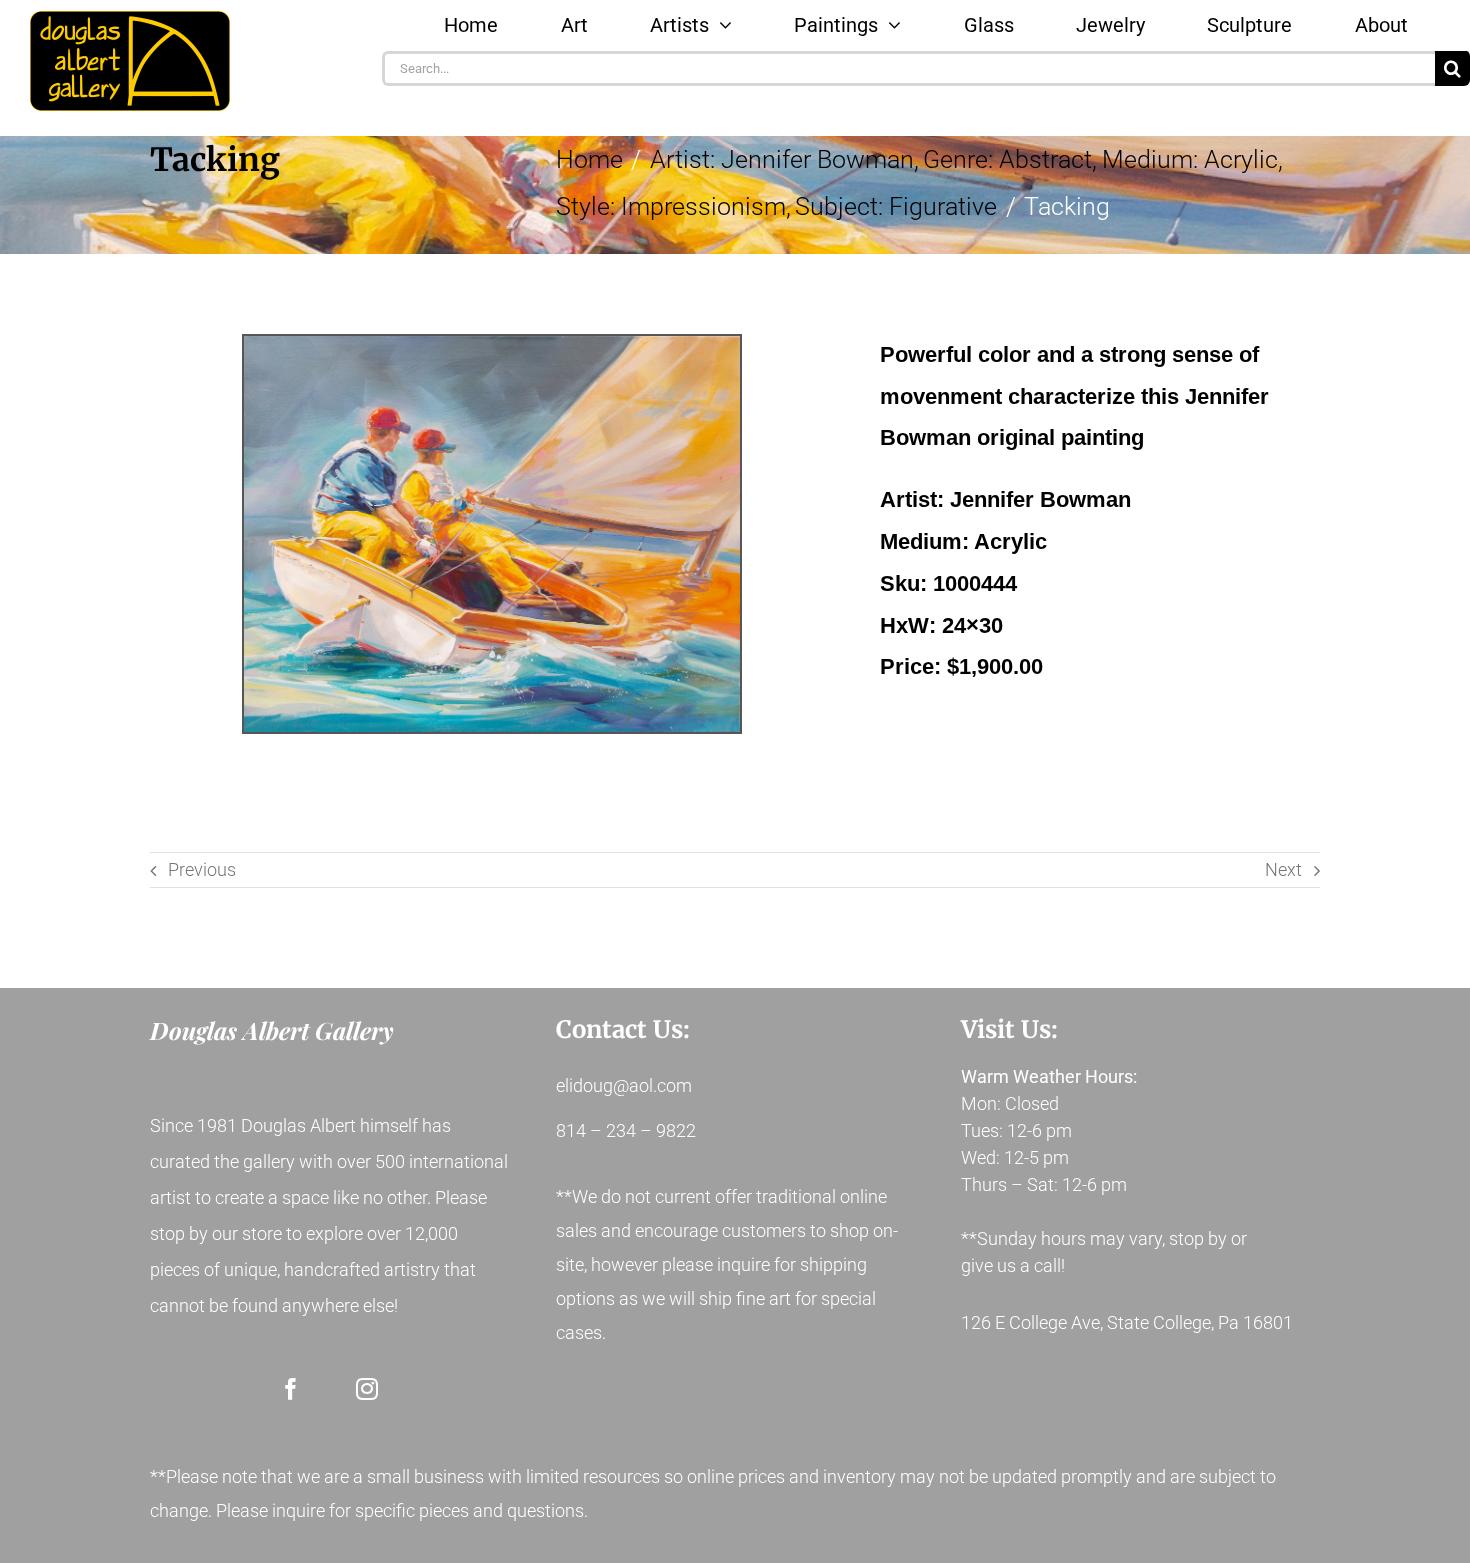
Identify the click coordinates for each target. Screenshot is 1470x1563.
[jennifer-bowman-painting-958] (492, 534)
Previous (202, 869)
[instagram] (367, 1389)
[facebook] (291, 1389)
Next (1283, 869)
